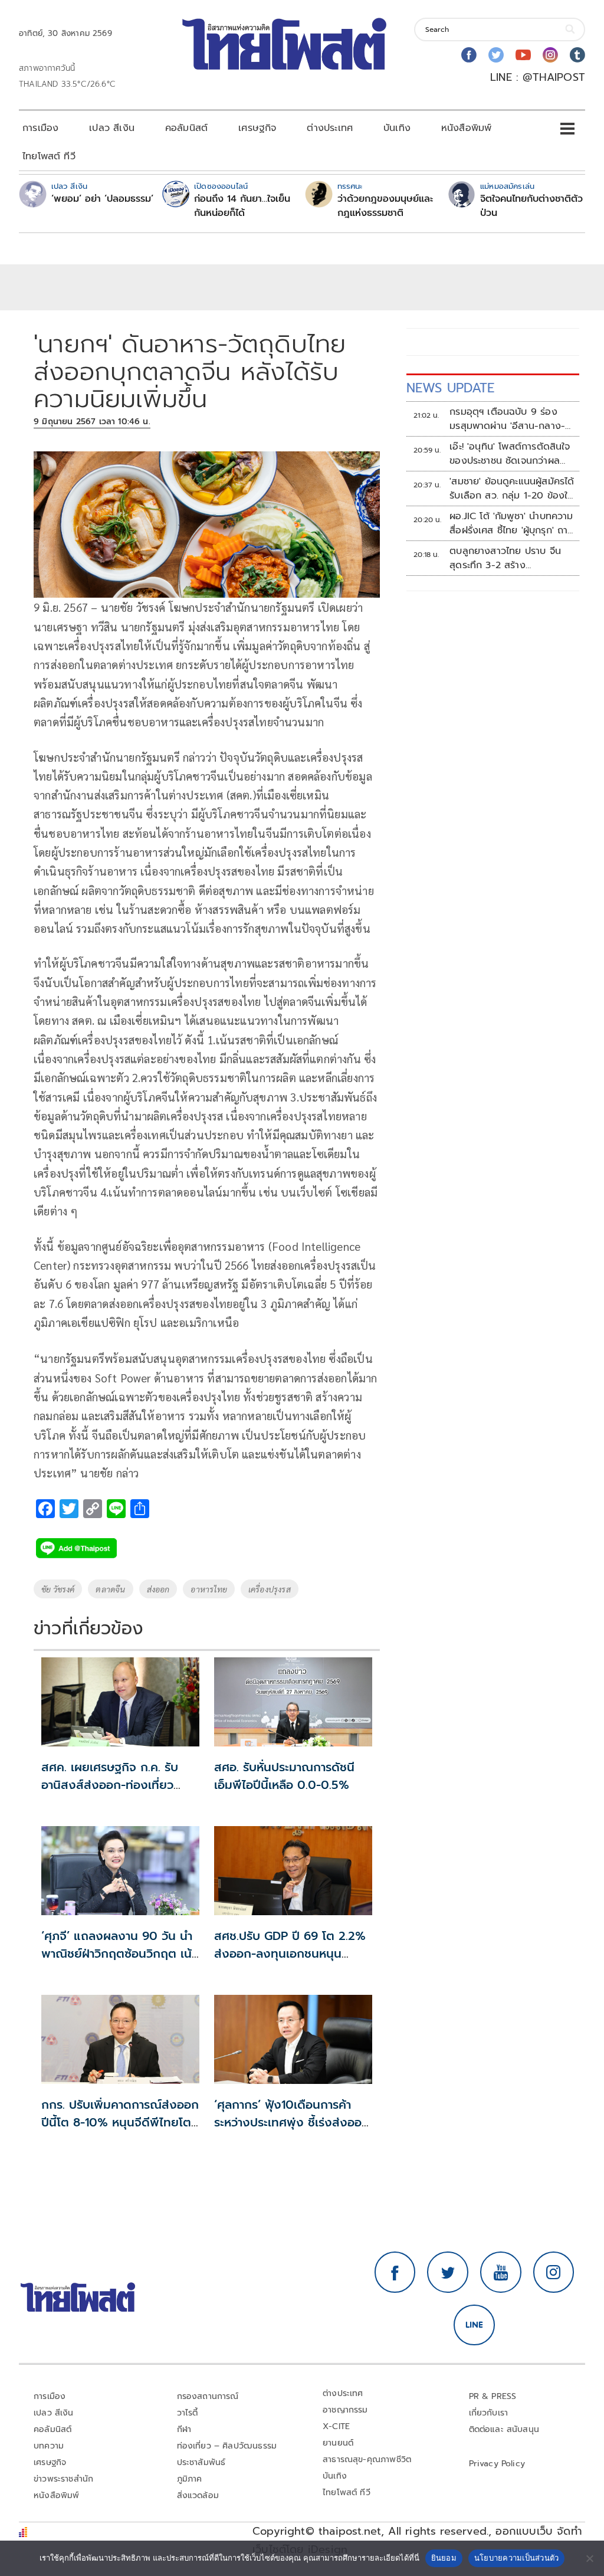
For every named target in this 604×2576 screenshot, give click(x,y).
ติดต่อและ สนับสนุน (504, 2429)
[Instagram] (550, 55)
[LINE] (474, 2325)
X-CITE (336, 2426)
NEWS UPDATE (451, 388)
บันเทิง (397, 128)
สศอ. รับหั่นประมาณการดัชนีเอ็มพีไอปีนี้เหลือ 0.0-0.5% (284, 1776)
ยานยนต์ (338, 2443)
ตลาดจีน (110, 1589)
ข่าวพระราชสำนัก (63, 2479)
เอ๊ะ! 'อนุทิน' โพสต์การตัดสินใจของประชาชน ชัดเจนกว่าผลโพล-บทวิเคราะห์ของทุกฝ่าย (510, 454)
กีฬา (184, 2429)
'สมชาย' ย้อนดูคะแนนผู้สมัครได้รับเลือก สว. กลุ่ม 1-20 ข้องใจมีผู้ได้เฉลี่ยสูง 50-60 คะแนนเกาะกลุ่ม (512, 489)
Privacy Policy (497, 2464)
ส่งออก (158, 1589)
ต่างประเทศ (330, 128)
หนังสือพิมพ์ (466, 128)
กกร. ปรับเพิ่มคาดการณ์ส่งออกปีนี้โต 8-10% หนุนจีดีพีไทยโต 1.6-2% (120, 2122)
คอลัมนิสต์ (186, 128)
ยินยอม (444, 2558)
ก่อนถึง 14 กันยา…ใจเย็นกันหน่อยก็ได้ (242, 206)
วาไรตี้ (188, 2413)
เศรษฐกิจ (257, 128)
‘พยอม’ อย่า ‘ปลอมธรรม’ (102, 199)
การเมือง (40, 128)
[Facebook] (469, 55)
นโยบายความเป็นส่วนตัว (517, 2558)
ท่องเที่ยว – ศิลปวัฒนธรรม (227, 2446)
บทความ (49, 2446)
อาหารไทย (209, 1589)
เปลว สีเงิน (112, 128)
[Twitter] (496, 55)
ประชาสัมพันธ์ (201, 2462)
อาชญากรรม (345, 2410)
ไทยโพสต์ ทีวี (49, 156)
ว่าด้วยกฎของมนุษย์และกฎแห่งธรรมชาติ (385, 206)
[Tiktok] (577, 55)
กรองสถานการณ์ (208, 2396)
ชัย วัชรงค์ (58, 1589)
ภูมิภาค (190, 2479)
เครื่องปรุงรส (270, 1589)
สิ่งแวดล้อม (198, 2495)
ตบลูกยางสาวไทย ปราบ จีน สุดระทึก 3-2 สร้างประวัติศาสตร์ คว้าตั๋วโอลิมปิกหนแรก (508, 558)
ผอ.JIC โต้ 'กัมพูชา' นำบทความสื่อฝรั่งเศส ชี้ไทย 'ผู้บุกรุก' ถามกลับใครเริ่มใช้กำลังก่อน (512, 523)
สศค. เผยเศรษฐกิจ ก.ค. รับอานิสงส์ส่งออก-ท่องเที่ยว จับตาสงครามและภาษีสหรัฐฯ (112, 1785)
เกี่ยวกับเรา (489, 2413)
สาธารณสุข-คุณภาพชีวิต (367, 2459)
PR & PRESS (493, 2396)
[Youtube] (523, 55)
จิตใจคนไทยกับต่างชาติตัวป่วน (531, 206)
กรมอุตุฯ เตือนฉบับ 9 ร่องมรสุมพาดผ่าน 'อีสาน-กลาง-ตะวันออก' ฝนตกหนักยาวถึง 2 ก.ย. (511, 419)
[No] (589, 2558)
